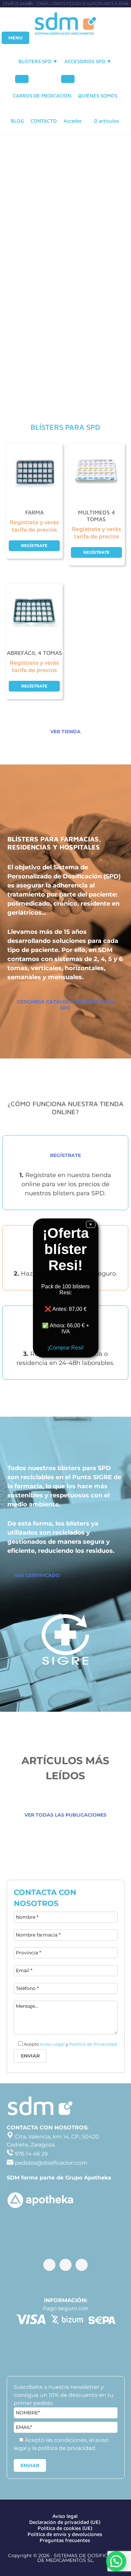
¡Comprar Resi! (65, 1348)
